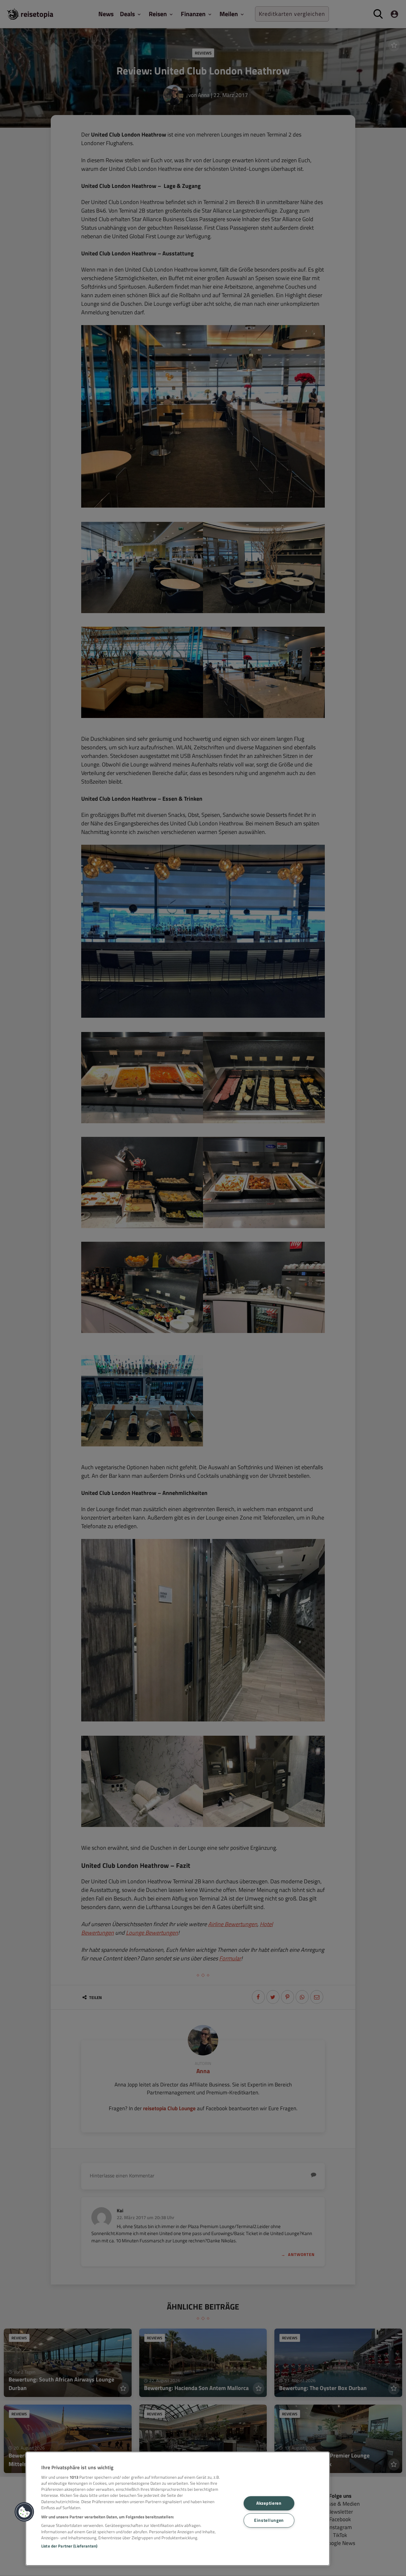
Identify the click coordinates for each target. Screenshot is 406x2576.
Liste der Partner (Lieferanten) (69, 2546)
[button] (24, 2512)
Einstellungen (269, 2520)
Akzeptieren (269, 2503)
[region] (178, 2509)
